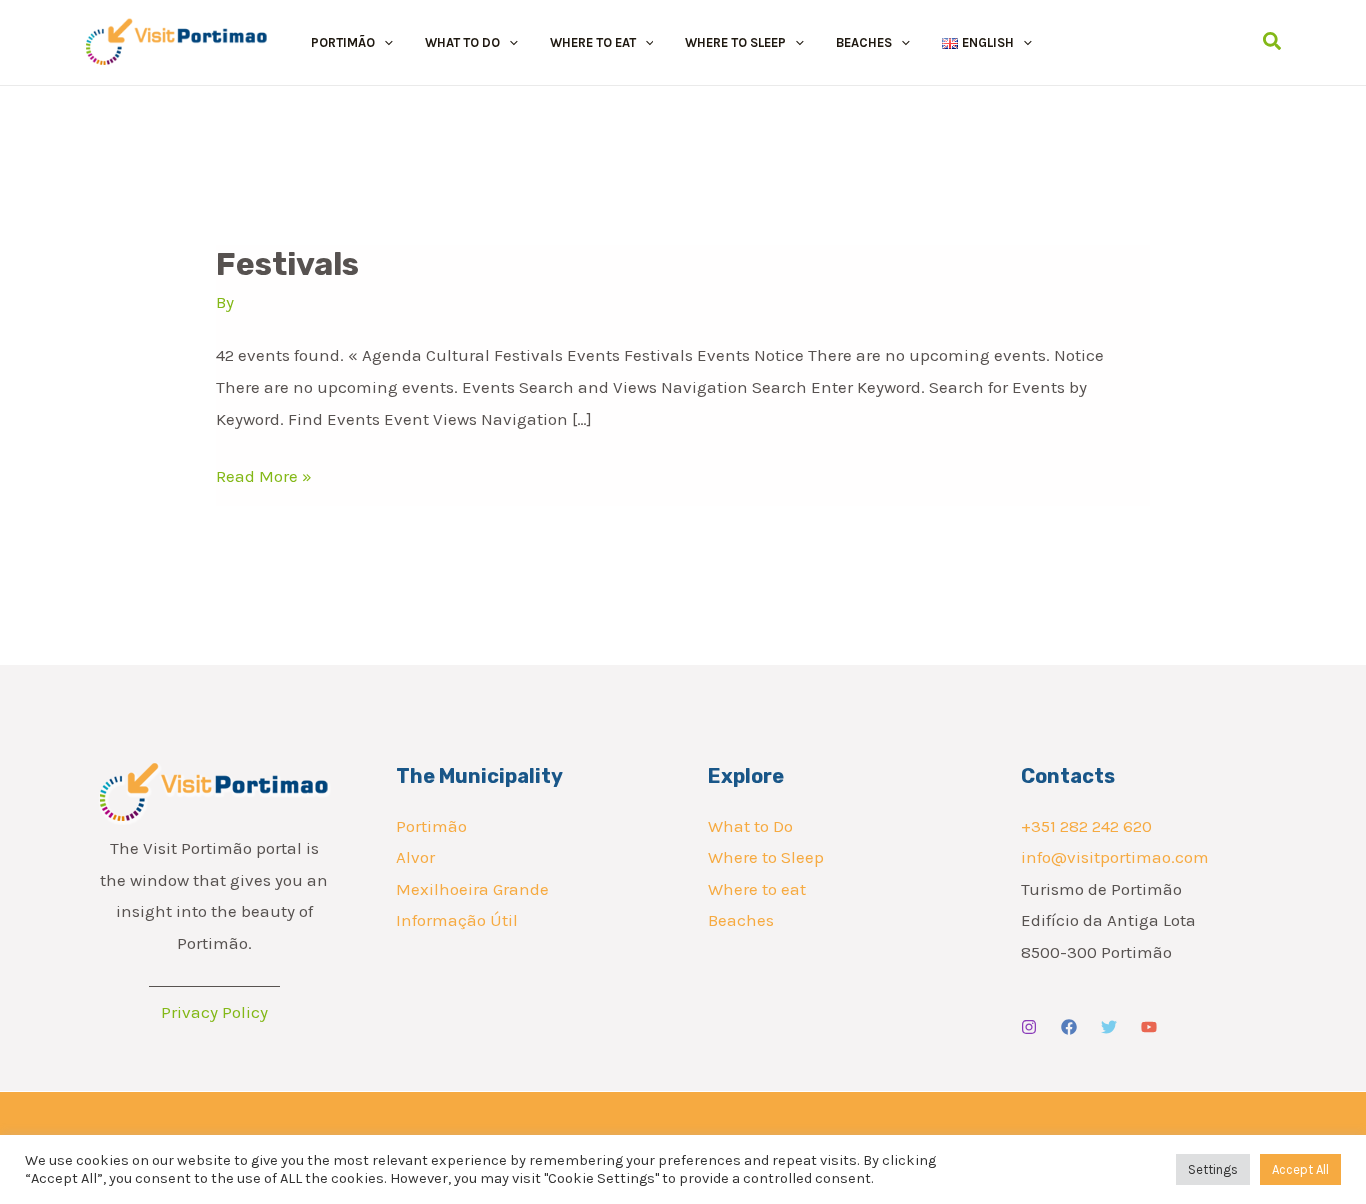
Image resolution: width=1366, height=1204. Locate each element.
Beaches (741, 920)
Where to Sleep (766, 857)
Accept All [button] (1300, 1169)
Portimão (431, 826)
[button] (384, 42)
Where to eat (757, 889)
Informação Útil (457, 920)
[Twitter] (1109, 1027)
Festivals (287, 264)
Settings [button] (1213, 1169)
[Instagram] (1029, 1027)
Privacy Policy (214, 1012)
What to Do (750, 826)
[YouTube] (1149, 1027)
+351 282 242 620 (1086, 826)
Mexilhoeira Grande (472, 889)
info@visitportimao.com (1115, 857)
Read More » (264, 476)
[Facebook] (1069, 1027)
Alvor (415, 857)
